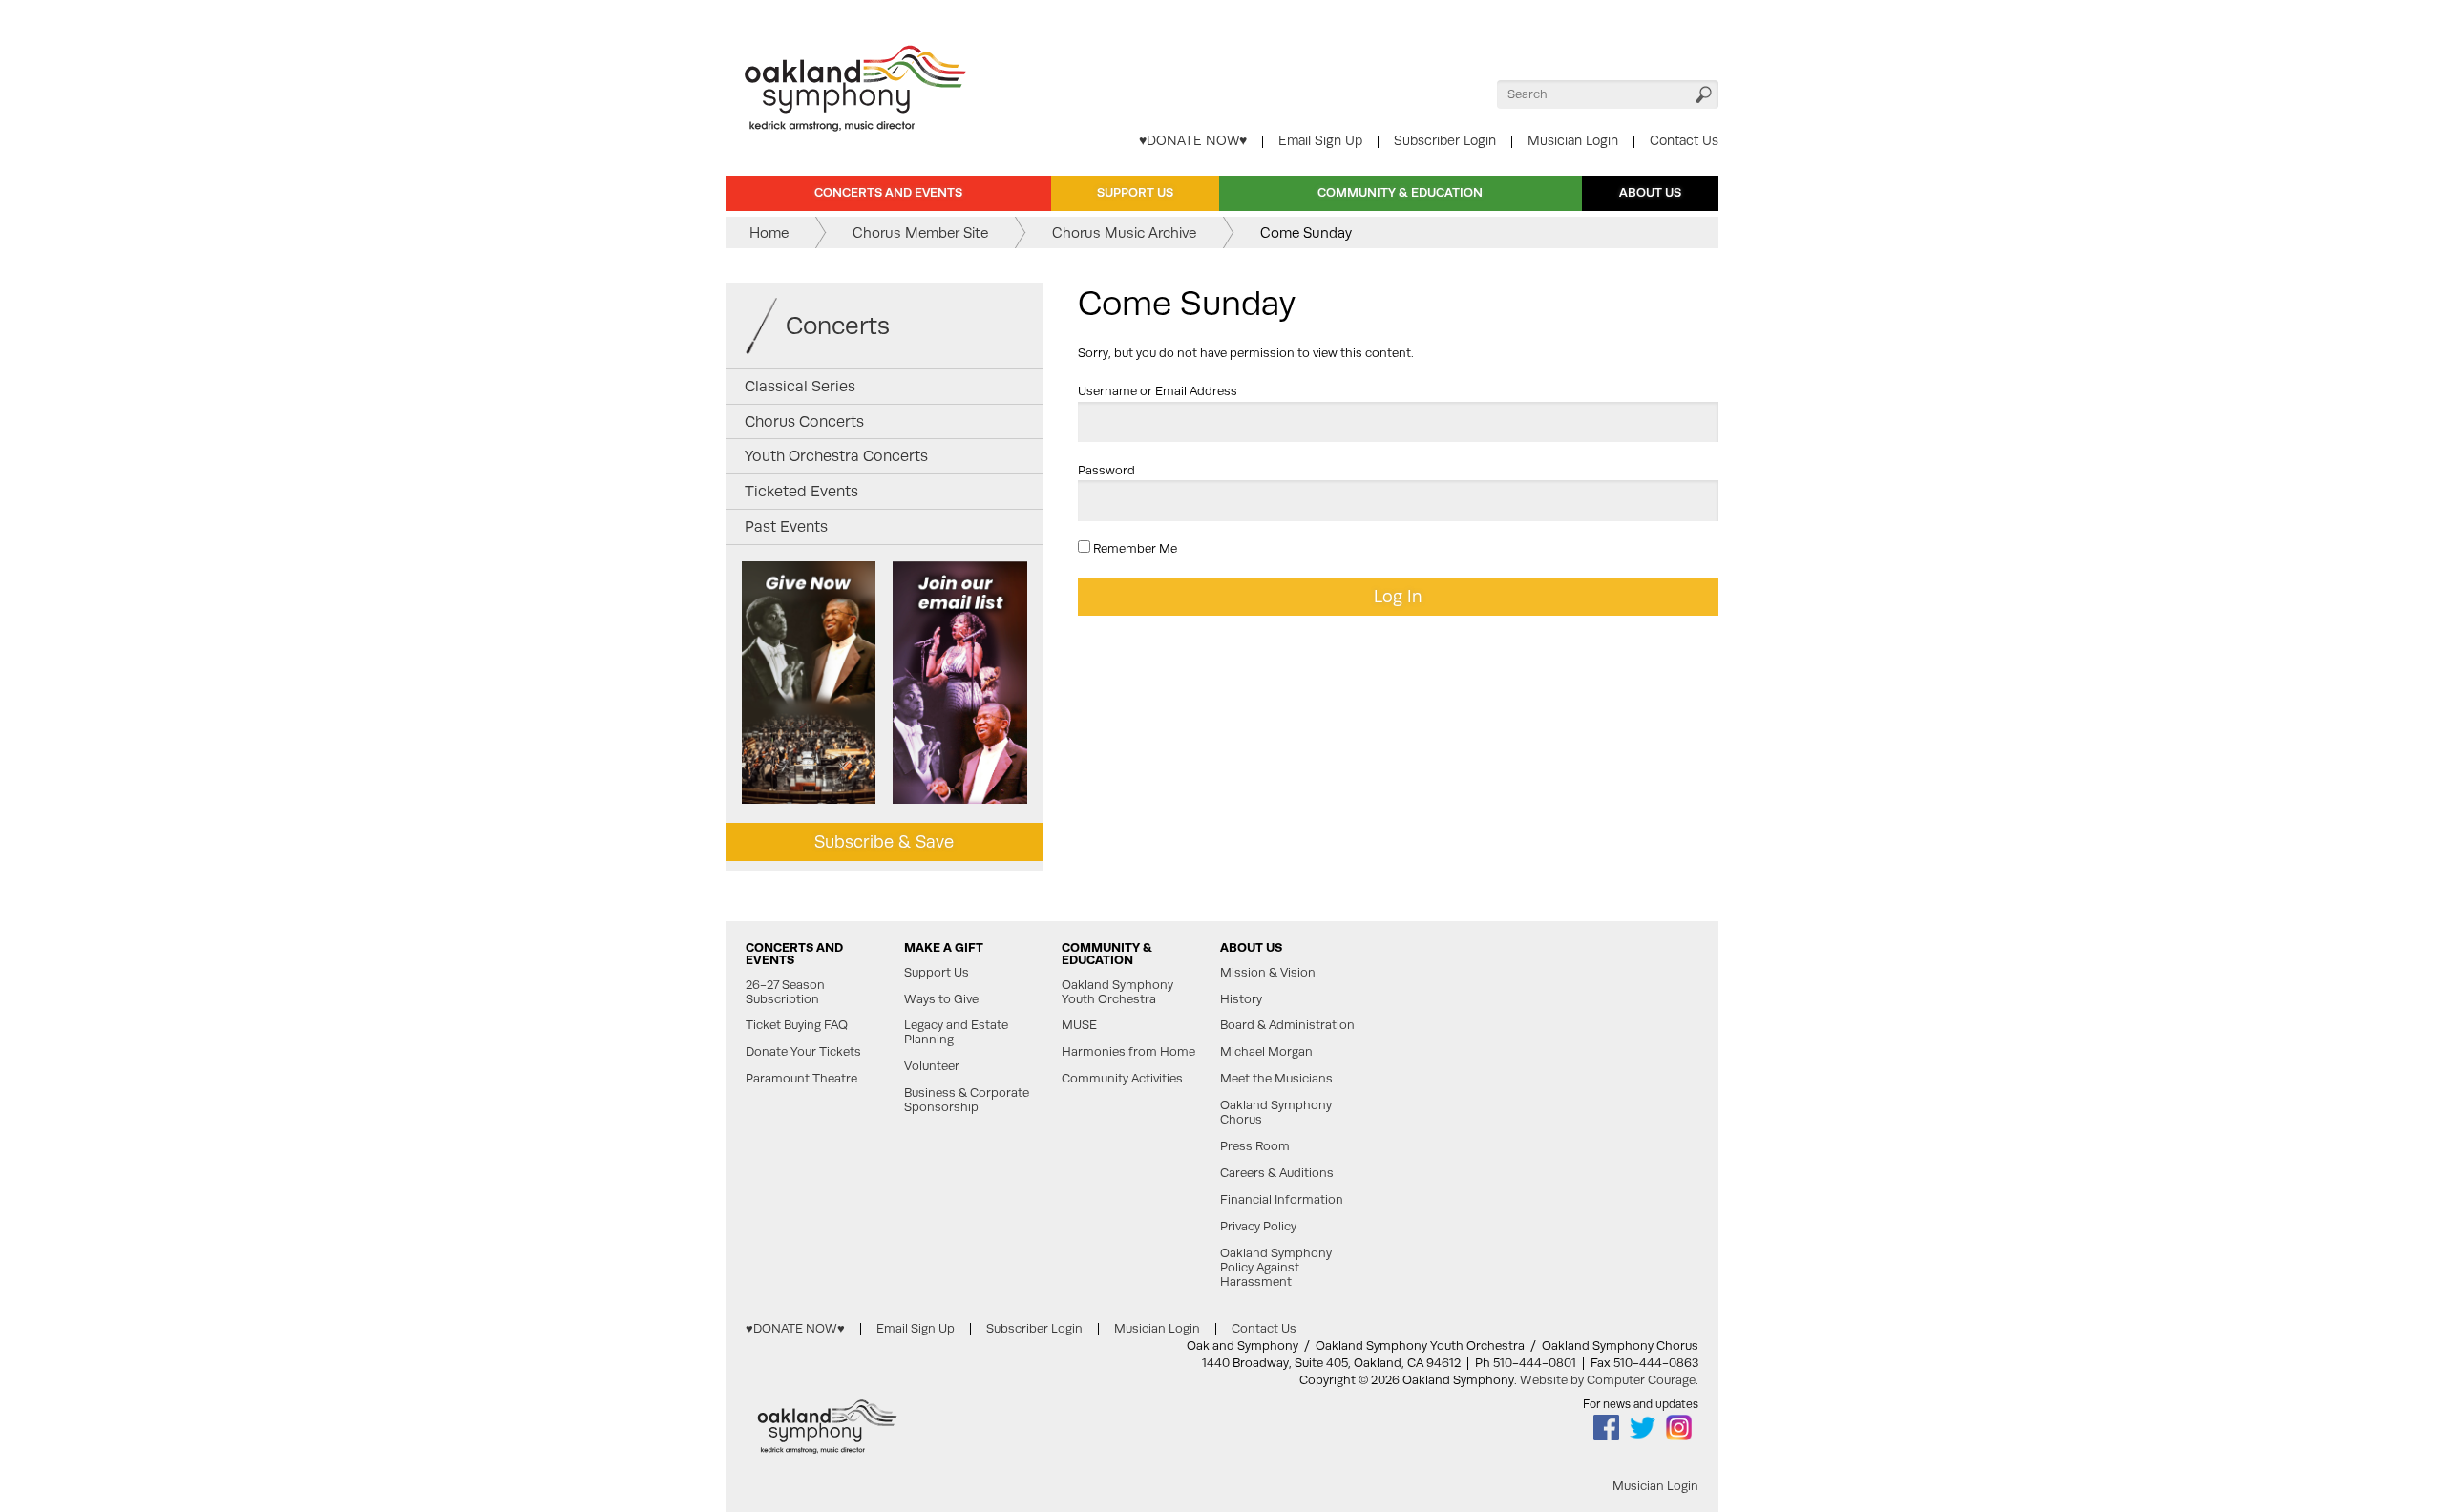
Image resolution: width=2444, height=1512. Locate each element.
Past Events (786, 526)
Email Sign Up (1320, 140)
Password (1106, 470)
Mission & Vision (1268, 973)
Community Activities (1122, 1079)
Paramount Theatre (801, 1079)
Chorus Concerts (804, 421)
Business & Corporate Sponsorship (967, 1100)
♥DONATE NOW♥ (1193, 140)
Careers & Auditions (1277, 1173)
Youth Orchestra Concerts (836, 456)
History (1241, 999)
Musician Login (1573, 140)
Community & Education (1400, 192)
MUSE (1079, 1025)
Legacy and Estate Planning (956, 1032)
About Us (1650, 192)
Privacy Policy (1258, 1227)
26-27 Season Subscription (785, 992)
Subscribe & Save (884, 841)
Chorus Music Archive (1124, 232)
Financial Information (1282, 1200)
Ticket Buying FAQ (797, 1025)
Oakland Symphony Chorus (1276, 1113)
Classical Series (800, 386)
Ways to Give (941, 999)
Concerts (838, 325)
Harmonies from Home (1128, 1052)
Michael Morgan (1266, 1052)
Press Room (1255, 1146)
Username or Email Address (1158, 391)
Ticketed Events (801, 491)
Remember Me (1134, 548)
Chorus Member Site (920, 232)
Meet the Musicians (1276, 1079)
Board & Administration (1287, 1025)
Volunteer (932, 1066)
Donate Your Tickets (803, 1052)
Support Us (1135, 192)
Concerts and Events (888, 192)
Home (769, 232)
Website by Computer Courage (1608, 1380)
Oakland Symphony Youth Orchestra (1117, 992)
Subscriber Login (1445, 140)
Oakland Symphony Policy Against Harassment (1276, 1268)
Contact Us (1684, 140)
